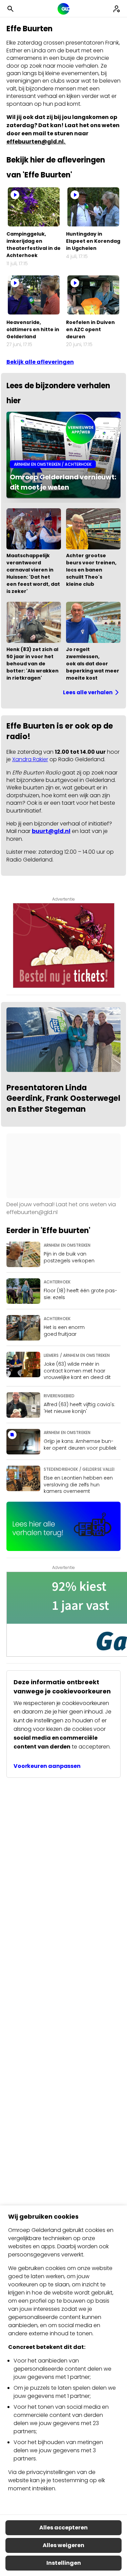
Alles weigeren (63, 2545)
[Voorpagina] (63, 9)
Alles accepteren (63, 2528)
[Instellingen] (117, 9)
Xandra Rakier (30, 759)
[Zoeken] (10, 9)
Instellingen (64, 2563)
